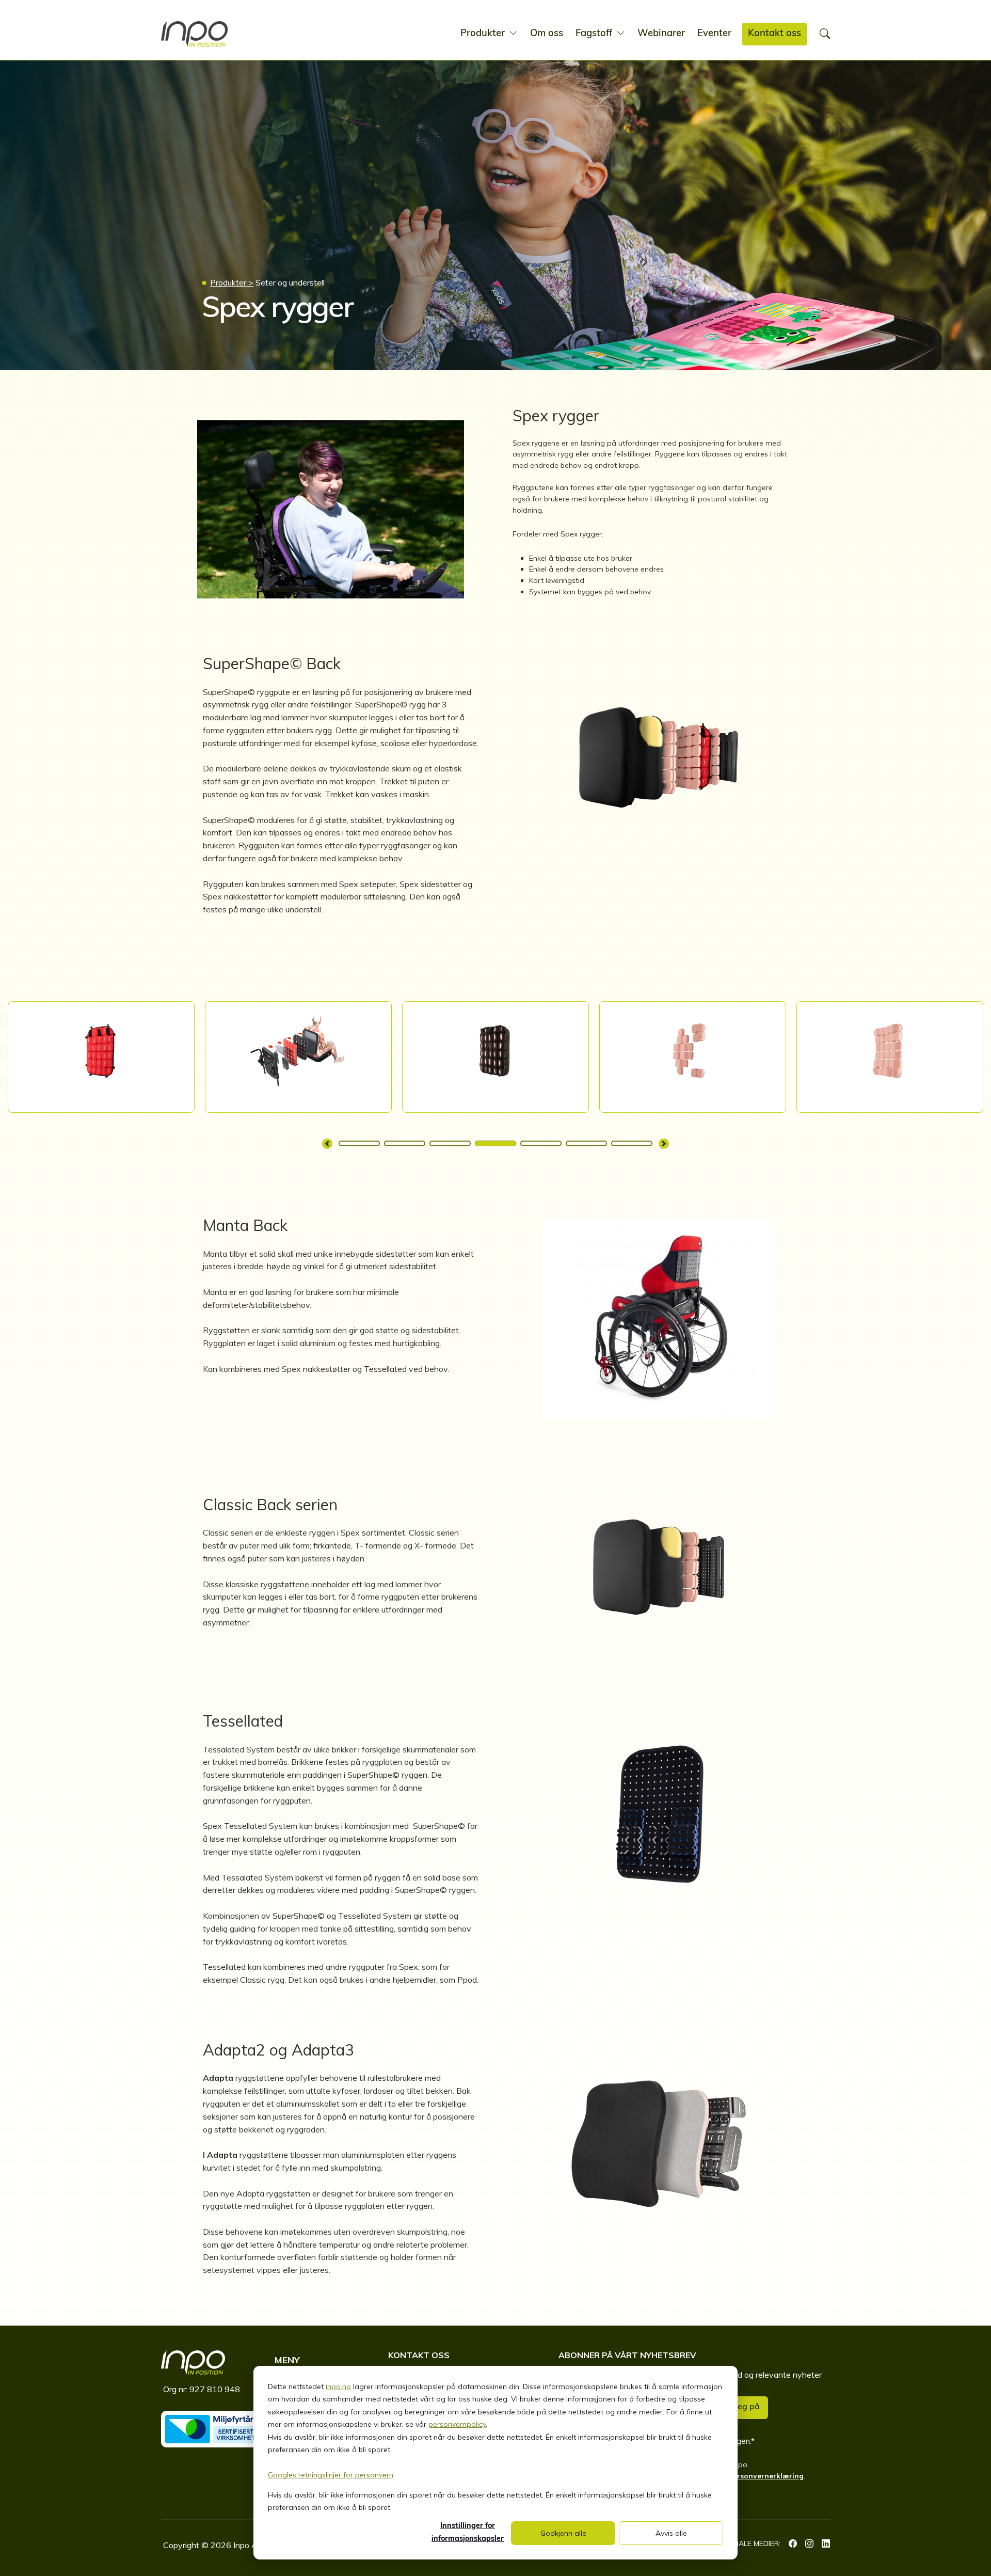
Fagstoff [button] (595, 34)
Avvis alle (671, 2533)
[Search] (825, 34)
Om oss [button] (547, 34)
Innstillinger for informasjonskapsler (468, 2533)
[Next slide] (664, 1144)
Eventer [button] (714, 34)
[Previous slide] (327, 1144)
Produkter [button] (484, 34)
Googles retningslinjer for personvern (331, 2475)
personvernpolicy (457, 2424)
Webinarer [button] (661, 34)
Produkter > (232, 282)
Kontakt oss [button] (774, 34)
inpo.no (338, 2387)
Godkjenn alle (563, 2533)
